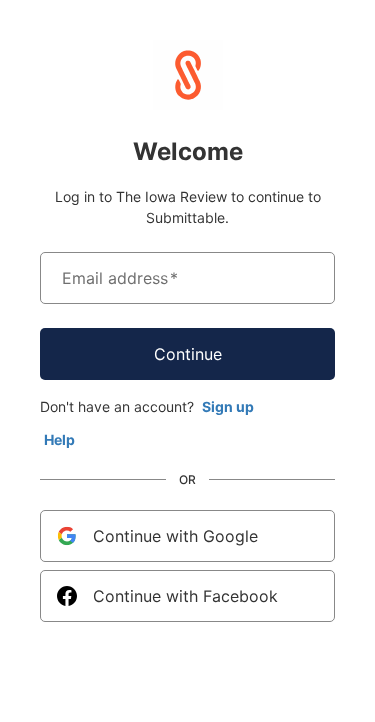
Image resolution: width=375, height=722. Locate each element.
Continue (188, 354)
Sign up (228, 406)
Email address (120, 278)
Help (59, 439)
